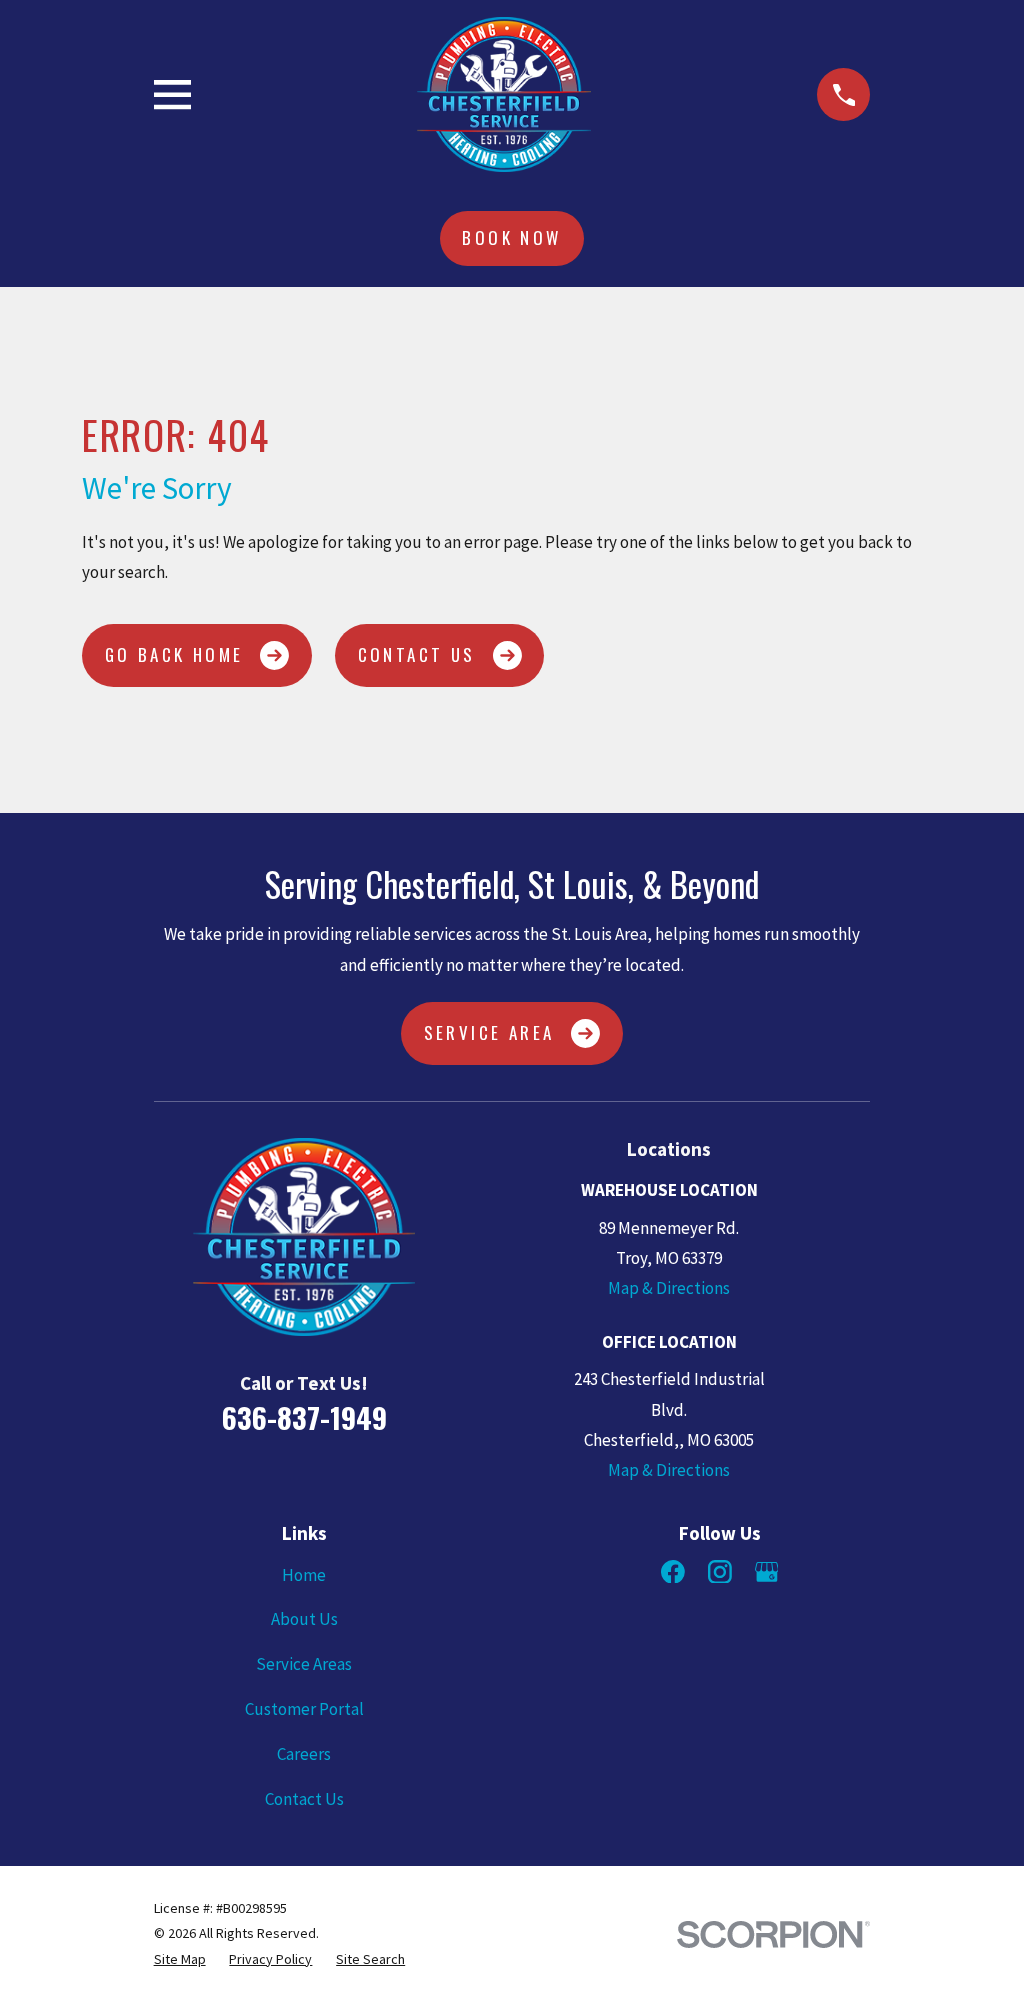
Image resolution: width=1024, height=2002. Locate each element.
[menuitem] (180, 1959)
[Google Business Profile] (767, 1572)
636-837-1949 (304, 1417)
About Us (304, 1619)
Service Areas (304, 1664)
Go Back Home (174, 654)
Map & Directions (669, 1288)
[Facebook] (673, 1572)
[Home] (504, 94)
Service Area (489, 1032)
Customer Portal (304, 1709)
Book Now (511, 237)
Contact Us (417, 654)
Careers (304, 1754)
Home (304, 1575)
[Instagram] (720, 1572)
